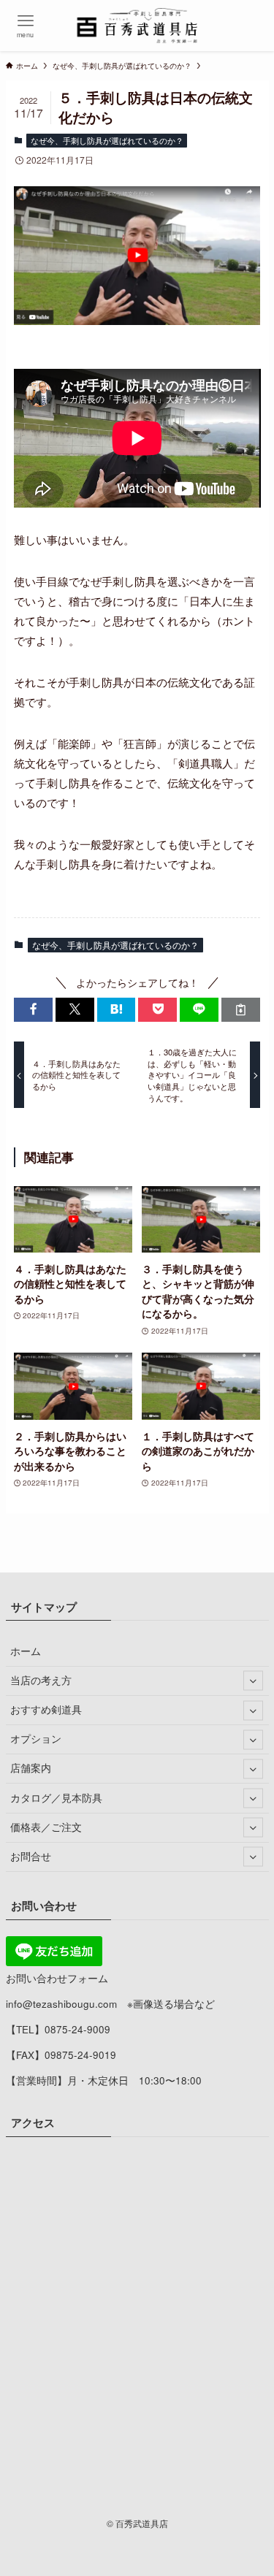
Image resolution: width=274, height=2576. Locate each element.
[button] (33, 1010)
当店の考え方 (41, 1680)
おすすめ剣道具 (46, 1709)
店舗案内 (31, 1768)
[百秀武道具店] (137, 26)
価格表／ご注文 (46, 1827)
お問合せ (31, 1856)
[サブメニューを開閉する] (253, 1681)
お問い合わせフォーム (57, 1978)
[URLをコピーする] (241, 1010)
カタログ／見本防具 (56, 1798)
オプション (36, 1739)
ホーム (26, 1651)
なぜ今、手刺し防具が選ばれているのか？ (107, 140)
